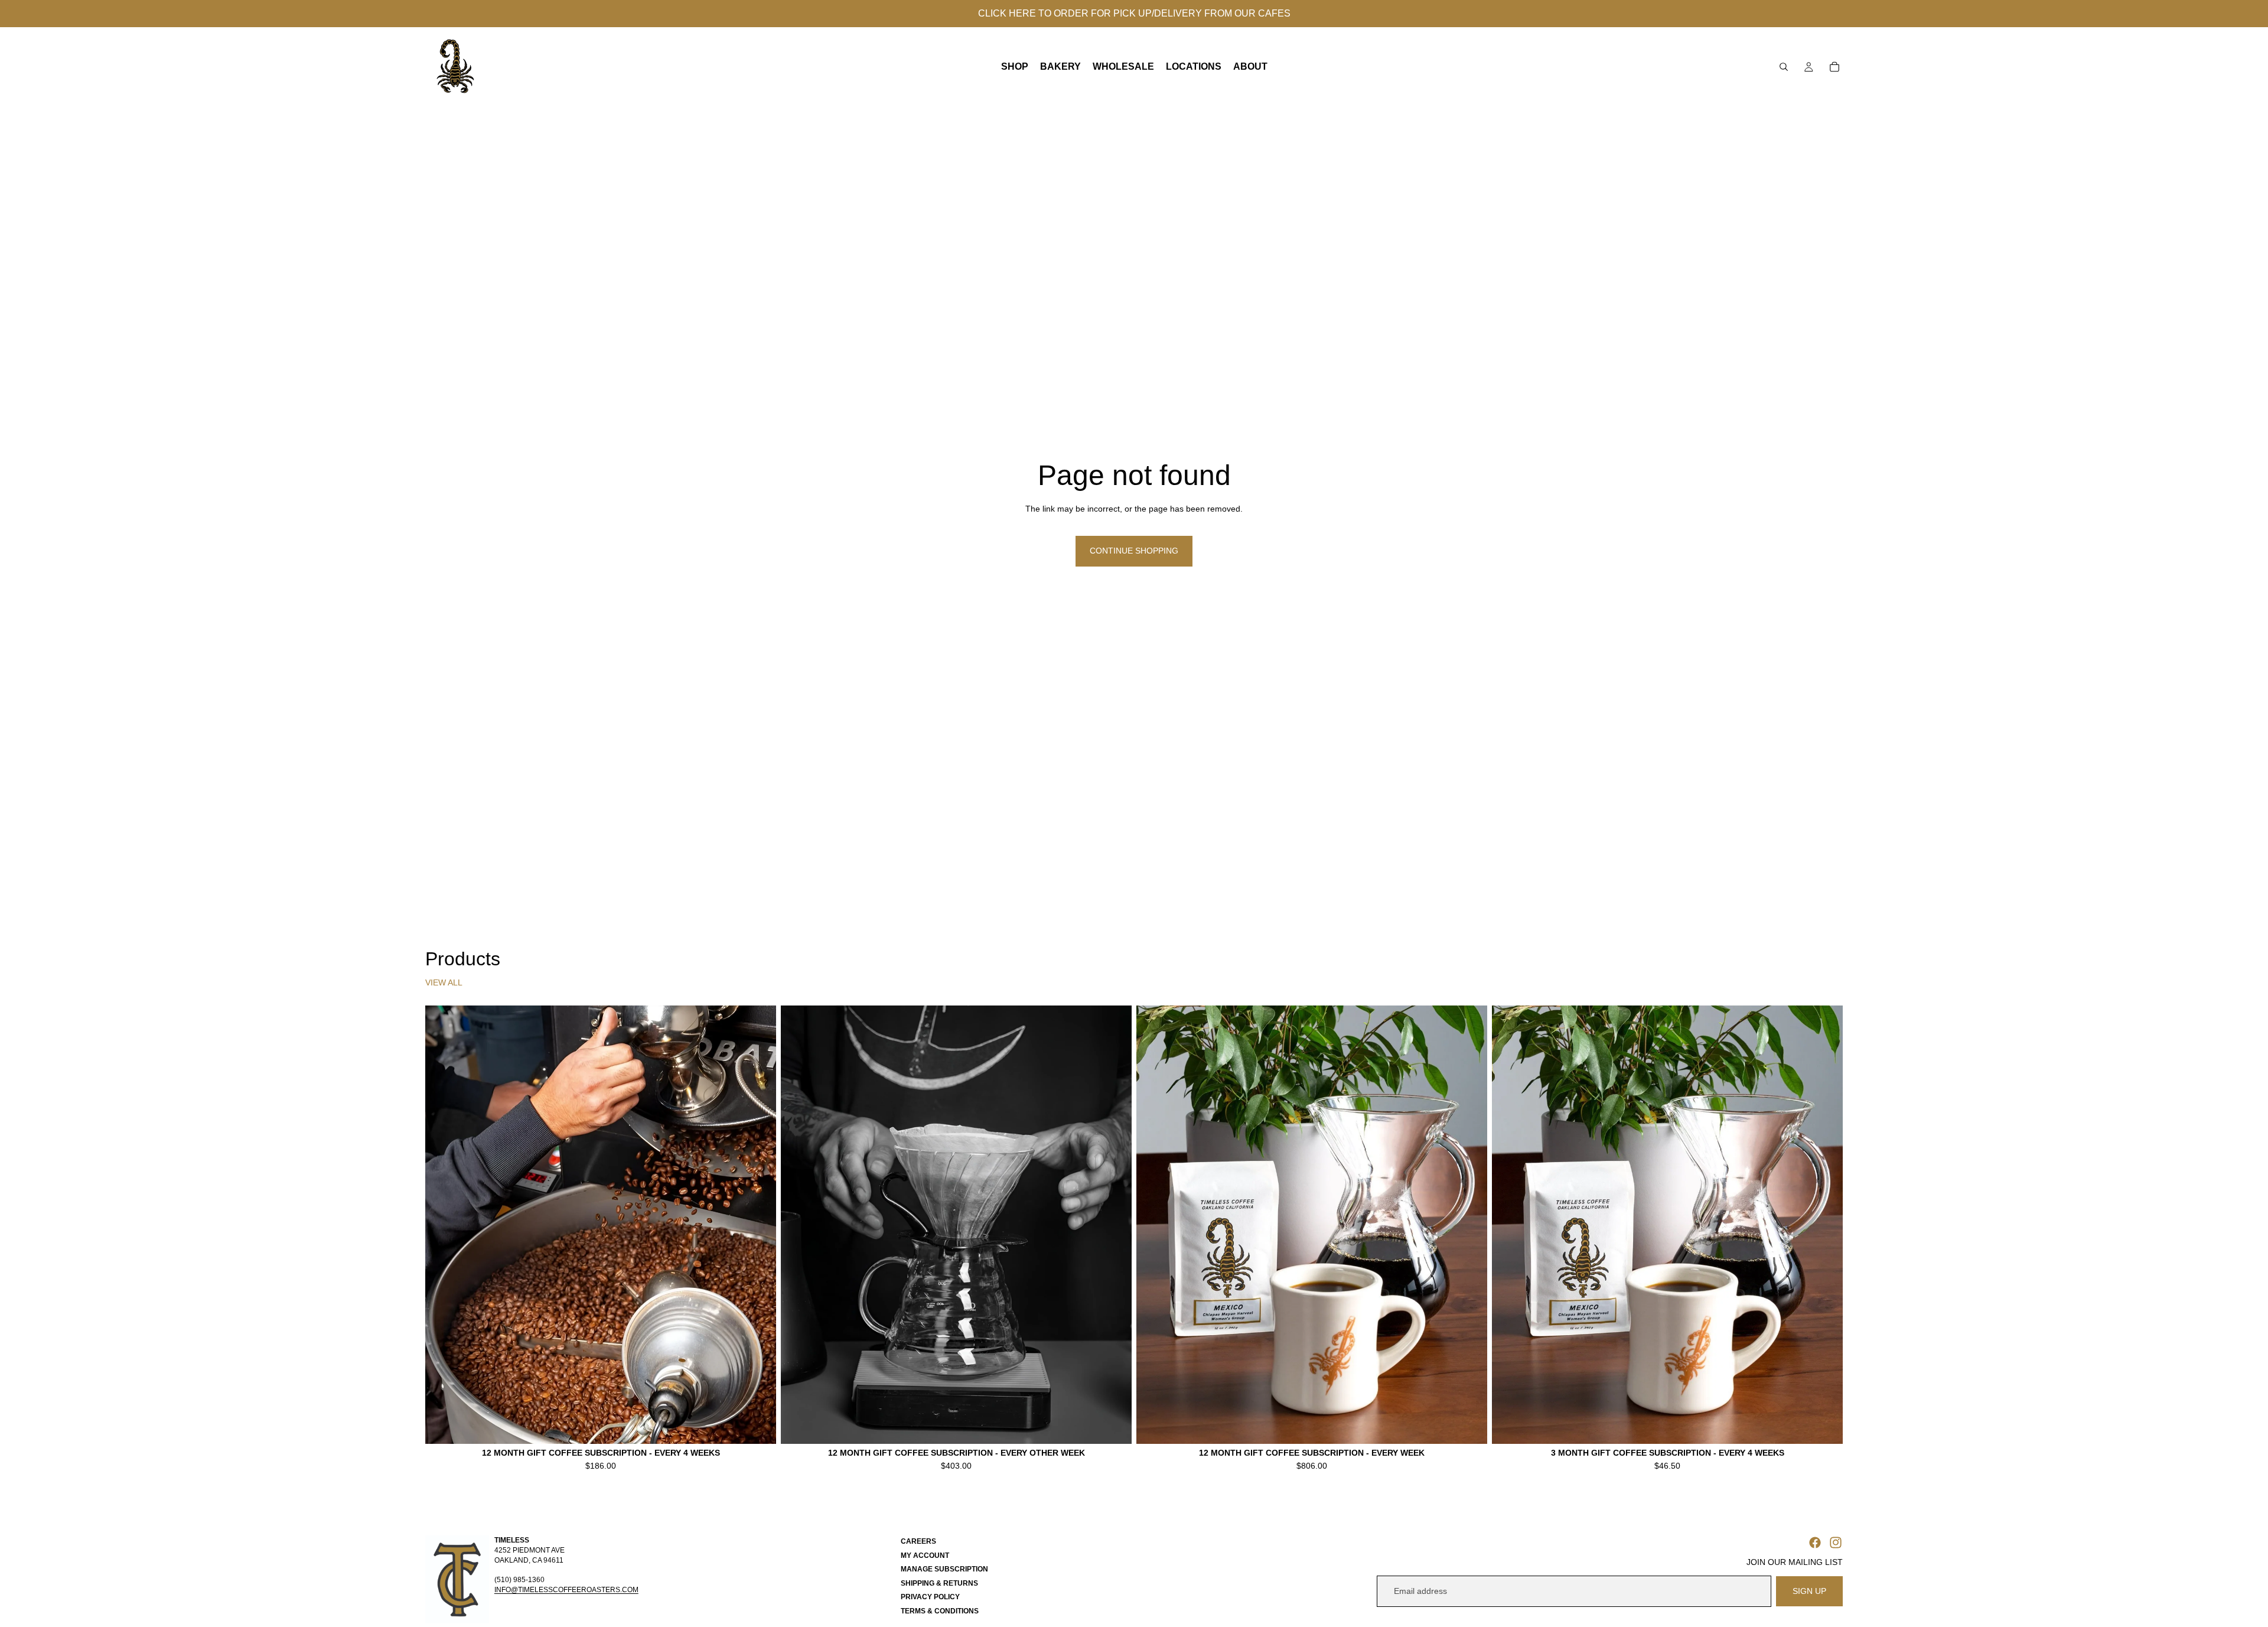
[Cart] (1834, 67)
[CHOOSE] (758, 1426)
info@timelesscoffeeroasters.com (566, 1590)
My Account (925, 1556)
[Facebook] (1815, 1543)
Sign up (1809, 1591)
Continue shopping (1134, 551)
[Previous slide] (443, 1225)
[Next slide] (758, 1225)
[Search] (1784, 67)
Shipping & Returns (939, 1583)
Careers (918, 1541)
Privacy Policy (930, 1597)
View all (444, 982)
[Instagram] (1836, 1543)
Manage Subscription (944, 1569)
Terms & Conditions (940, 1611)
